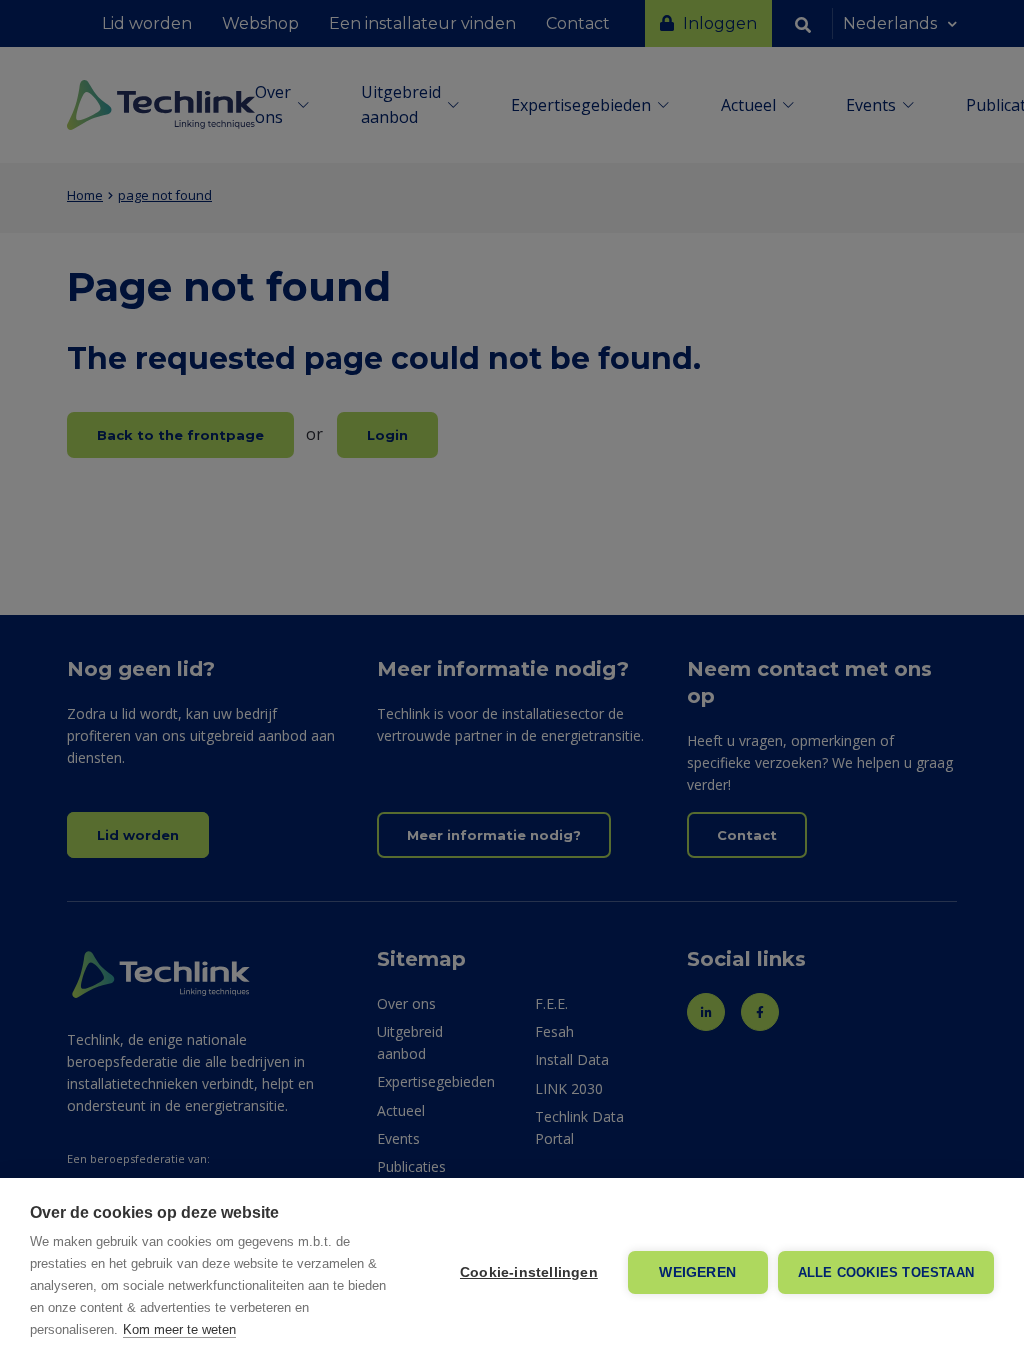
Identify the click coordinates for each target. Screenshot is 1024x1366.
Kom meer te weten (179, 1329)
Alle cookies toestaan (886, 1272)
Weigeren (697, 1272)
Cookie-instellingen (529, 1272)
